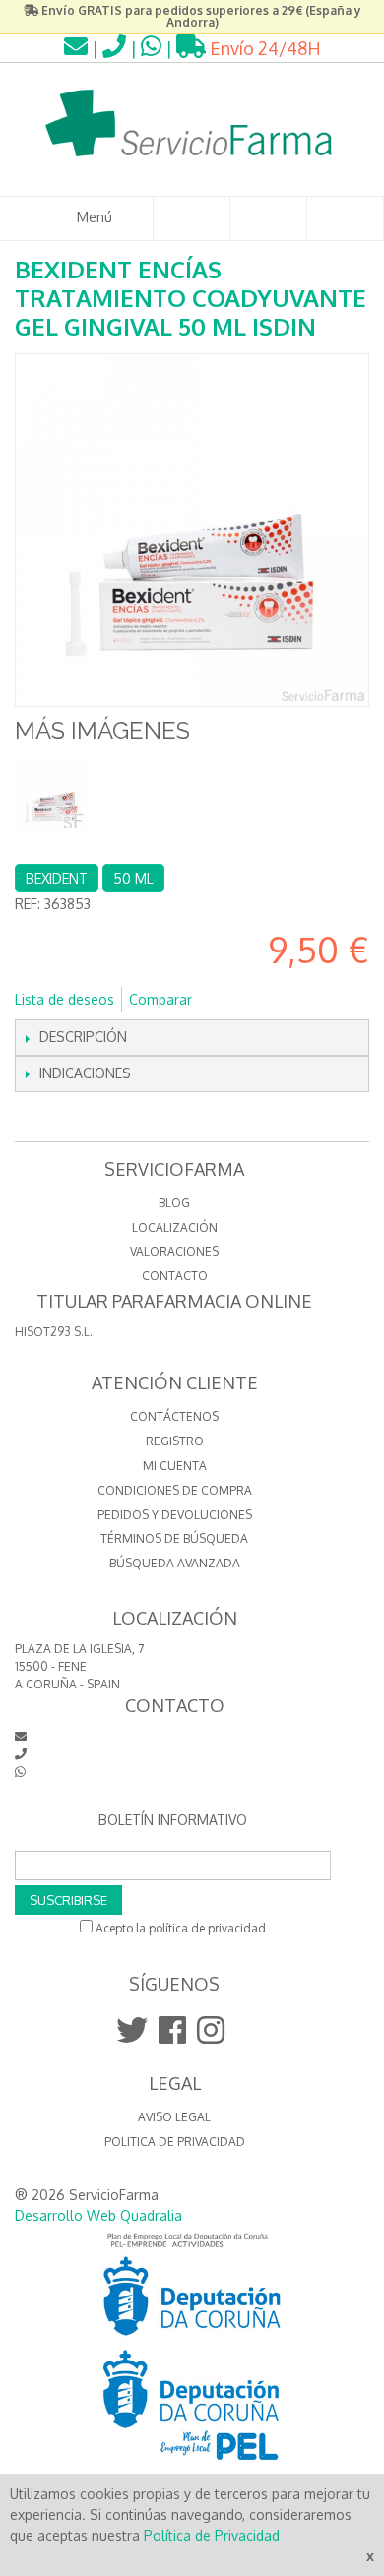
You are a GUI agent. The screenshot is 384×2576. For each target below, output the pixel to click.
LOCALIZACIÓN (175, 1227)
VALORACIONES (174, 1251)
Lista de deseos (64, 999)
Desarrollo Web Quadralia (98, 2215)
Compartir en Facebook (233, 1000)
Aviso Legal (174, 2117)
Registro (175, 1441)
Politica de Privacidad (175, 2142)
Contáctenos (174, 1416)
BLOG (174, 1203)
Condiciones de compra (175, 1490)
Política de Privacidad (212, 2535)
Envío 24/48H (263, 48)
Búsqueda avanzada (175, 1563)
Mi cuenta (175, 1466)
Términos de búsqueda (174, 1538)
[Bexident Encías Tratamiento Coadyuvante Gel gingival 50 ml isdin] (52, 796)
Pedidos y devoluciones (175, 1515)
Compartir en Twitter (273, 1000)
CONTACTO (175, 1276)
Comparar (160, 999)
